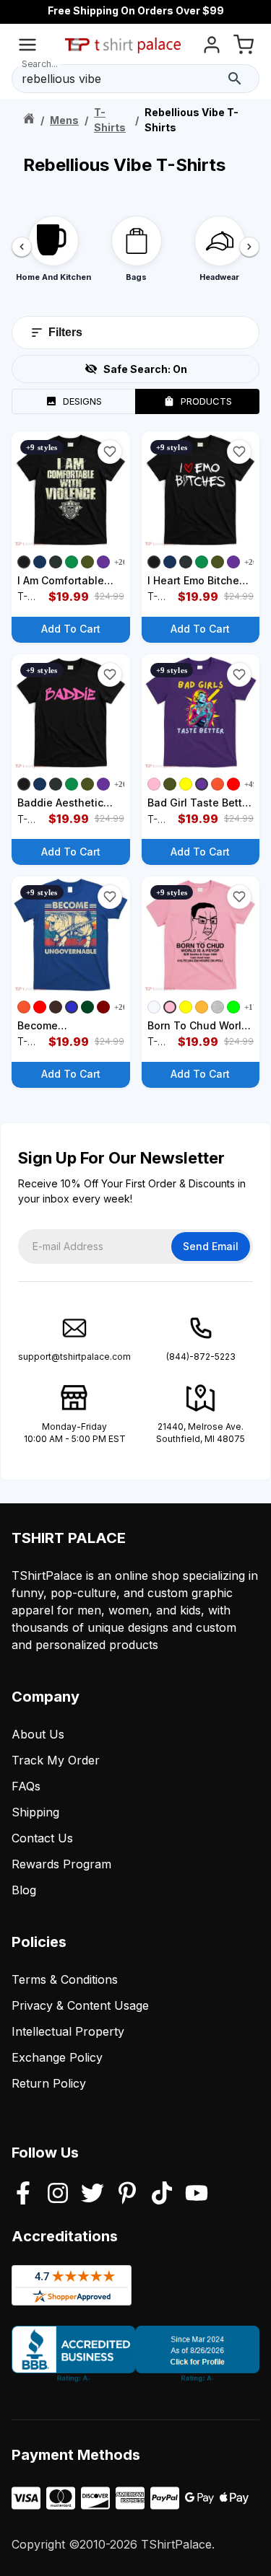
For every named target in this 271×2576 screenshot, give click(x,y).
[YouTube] (197, 2194)
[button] (110, 452)
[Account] (212, 47)
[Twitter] (93, 2194)
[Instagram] (58, 2194)
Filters (65, 332)
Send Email (211, 1246)
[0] (244, 47)
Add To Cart (71, 629)
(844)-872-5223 (201, 1357)
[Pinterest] (127, 2194)
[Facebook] (23, 2194)
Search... (40, 64)
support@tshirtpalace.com (74, 1357)
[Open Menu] (27, 47)
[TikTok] (162, 2194)
